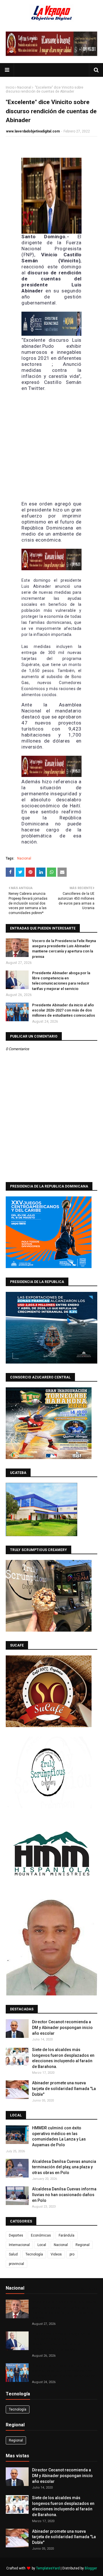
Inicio (10, 87)
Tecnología (34, 2254)
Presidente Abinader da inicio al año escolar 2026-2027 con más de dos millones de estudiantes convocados (64, 1010)
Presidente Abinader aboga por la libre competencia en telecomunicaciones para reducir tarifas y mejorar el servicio (61, 981)
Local (42, 2245)
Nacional (24, 87)
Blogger (91, 2568)
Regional (83, 2245)
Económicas (41, 2235)
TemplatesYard (48, 2568)
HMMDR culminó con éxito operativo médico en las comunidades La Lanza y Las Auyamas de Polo (59, 2136)
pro (72, 2254)
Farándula (67, 2235)
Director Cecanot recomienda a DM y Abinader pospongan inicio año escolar (62, 2027)
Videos (56, 2254)
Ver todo (88, 2289)
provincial (16, 2264)
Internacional (19, 2245)
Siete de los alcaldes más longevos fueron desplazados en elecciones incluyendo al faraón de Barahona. (63, 2058)
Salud (13, 2254)
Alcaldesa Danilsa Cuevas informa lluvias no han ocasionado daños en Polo (64, 2195)
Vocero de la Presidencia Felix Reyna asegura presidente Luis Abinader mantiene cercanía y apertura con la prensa (64, 949)
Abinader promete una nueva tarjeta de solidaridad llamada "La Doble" (64, 2088)
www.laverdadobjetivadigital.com (33, 131)
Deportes (16, 2235)
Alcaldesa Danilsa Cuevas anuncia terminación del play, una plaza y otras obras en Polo (64, 2167)
